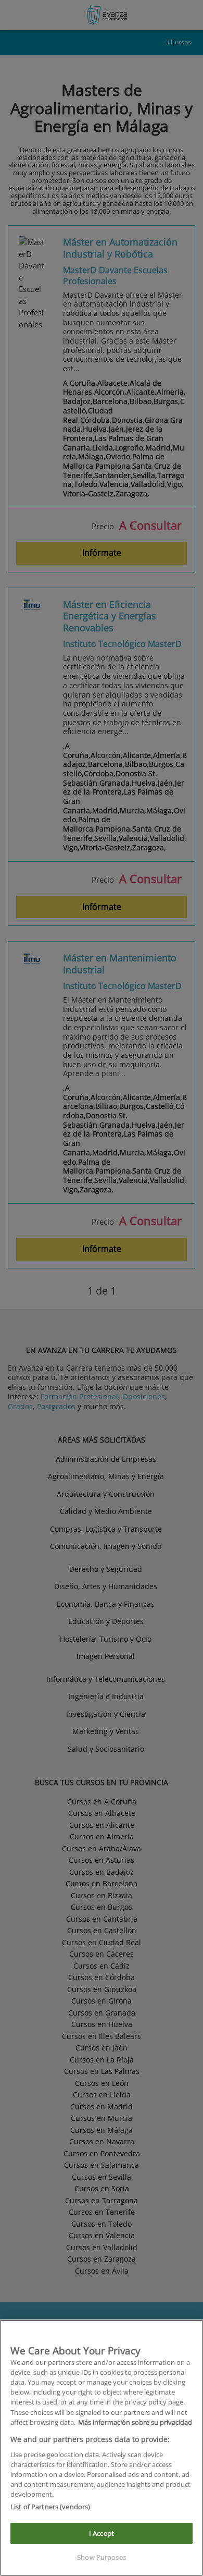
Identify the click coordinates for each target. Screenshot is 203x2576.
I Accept (102, 2533)
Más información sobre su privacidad (135, 2422)
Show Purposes (102, 2557)
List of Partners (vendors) (50, 2507)
